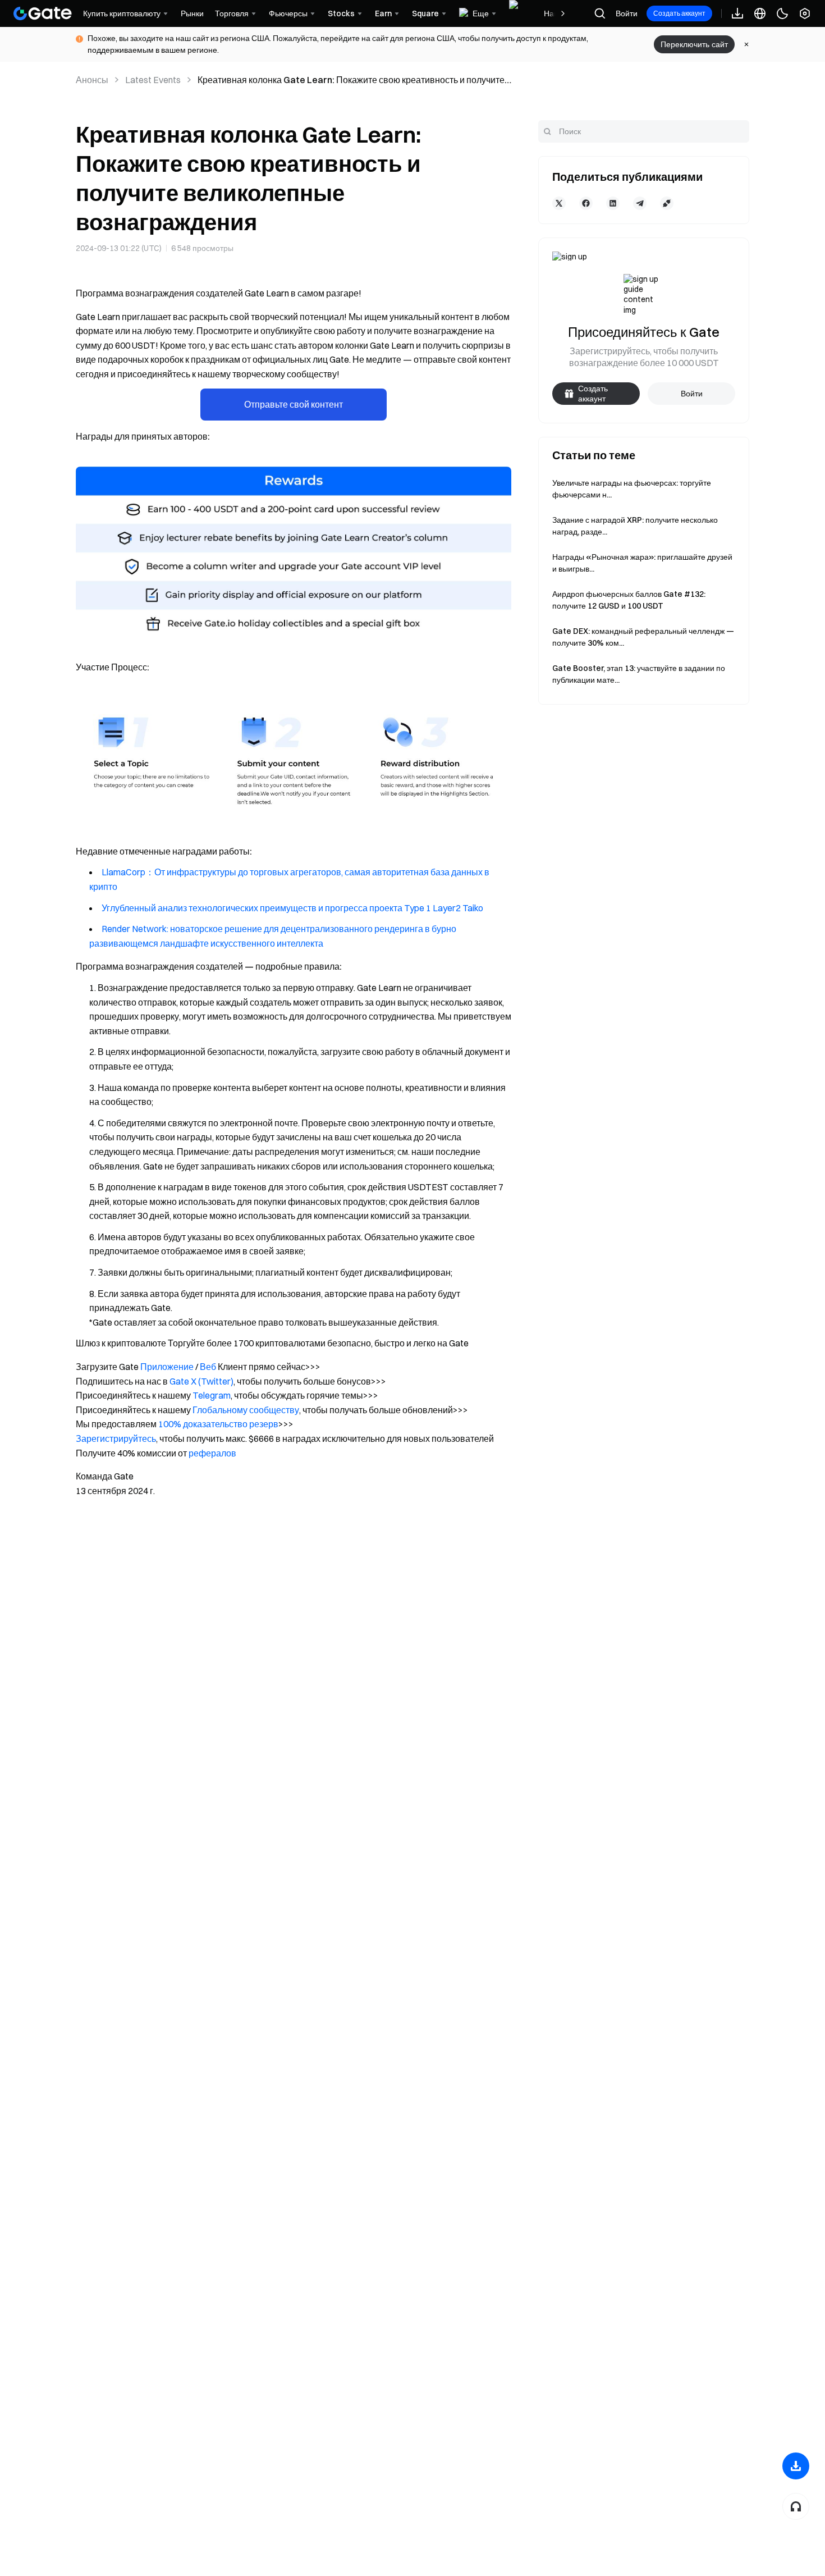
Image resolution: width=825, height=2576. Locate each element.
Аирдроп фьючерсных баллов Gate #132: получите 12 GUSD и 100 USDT (629, 600)
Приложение (167, 1367)
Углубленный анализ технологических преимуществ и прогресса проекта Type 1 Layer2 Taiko (292, 908)
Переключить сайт (694, 44)
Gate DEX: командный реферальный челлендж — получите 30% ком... (643, 637)
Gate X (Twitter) (201, 1381)
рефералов (212, 1453)
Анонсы (92, 80)
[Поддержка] (796, 2506)
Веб (208, 1367)
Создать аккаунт (679, 13)
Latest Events (153, 80)
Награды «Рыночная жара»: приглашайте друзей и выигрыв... (642, 563)
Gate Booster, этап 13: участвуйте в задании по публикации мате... (639, 674)
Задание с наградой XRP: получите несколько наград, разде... (635, 526)
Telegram (212, 1395)
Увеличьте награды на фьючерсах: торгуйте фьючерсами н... (632, 489)
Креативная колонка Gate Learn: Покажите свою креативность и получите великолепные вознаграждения (351, 80)
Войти (627, 13)
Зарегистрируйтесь (116, 1438)
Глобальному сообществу (246, 1410)
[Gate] (43, 13)
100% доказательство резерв (218, 1424)
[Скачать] (796, 2466)
